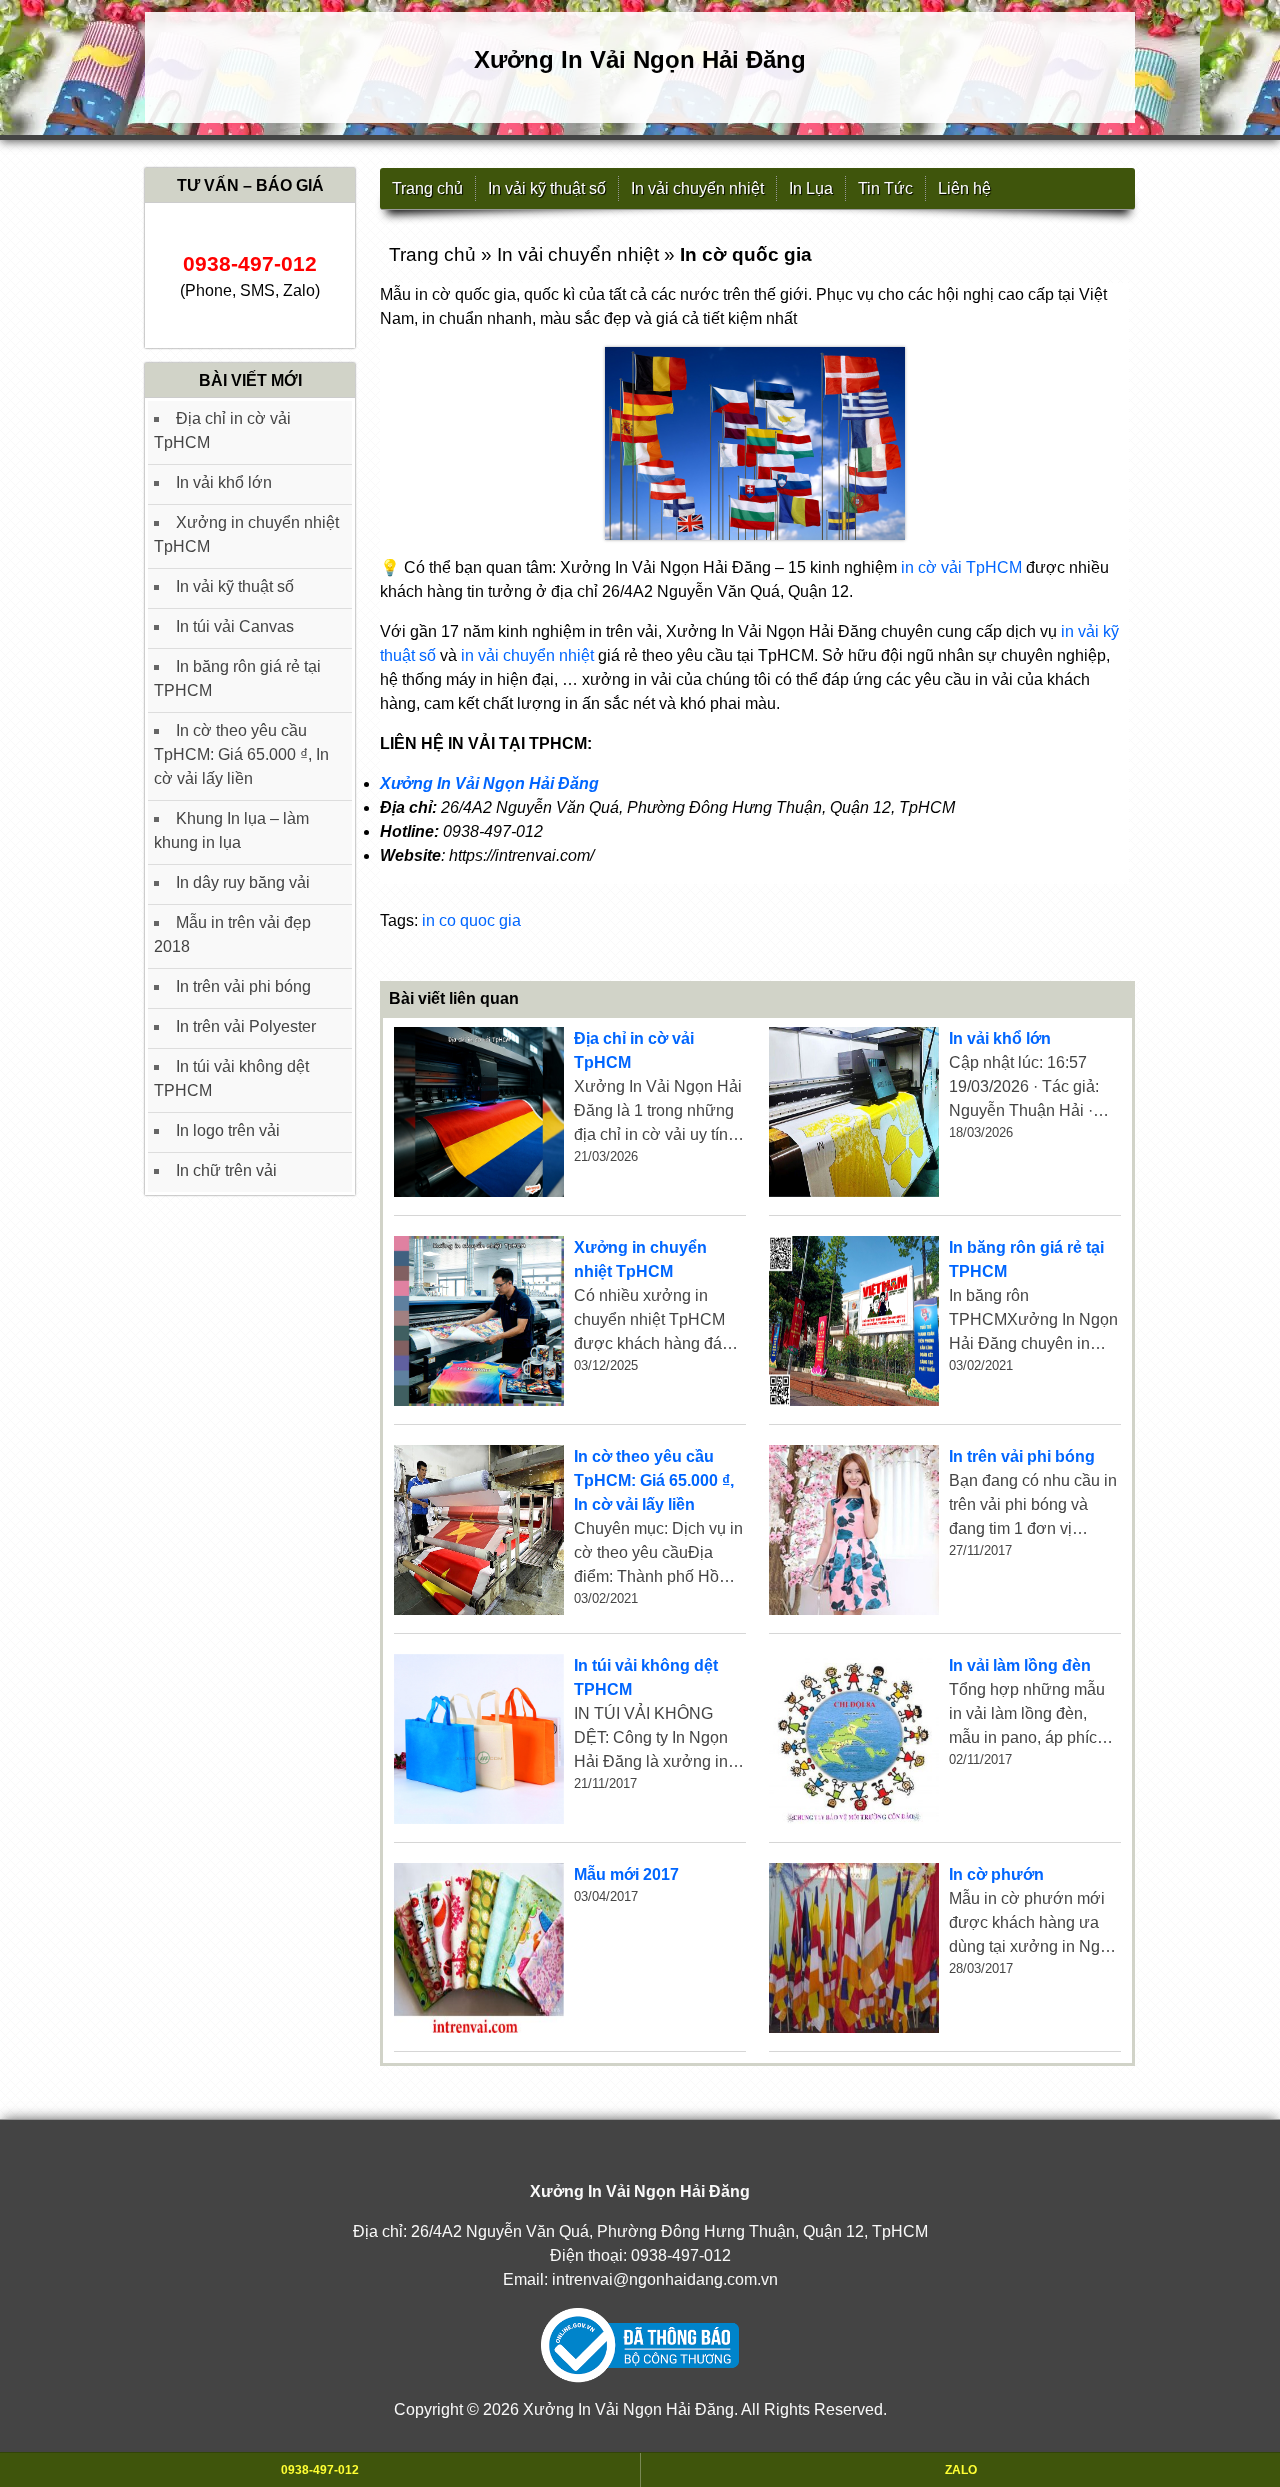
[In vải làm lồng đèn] (854, 1739)
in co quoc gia (471, 920)
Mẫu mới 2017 (626, 1874)
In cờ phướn (996, 1874)
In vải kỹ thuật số (547, 188)
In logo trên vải (228, 1130)
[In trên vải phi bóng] (854, 1530)
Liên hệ (964, 188)
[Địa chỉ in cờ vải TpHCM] (479, 1112)
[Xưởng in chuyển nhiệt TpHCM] (479, 1321)
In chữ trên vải (226, 1170)
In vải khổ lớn (1000, 1038)
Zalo (961, 2470)
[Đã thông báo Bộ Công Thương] (640, 2345)
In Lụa (811, 188)
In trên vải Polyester (246, 1026)
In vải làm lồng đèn (1020, 1665)
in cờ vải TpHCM (961, 567)
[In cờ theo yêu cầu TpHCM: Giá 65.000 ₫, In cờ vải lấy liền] (479, 1530)
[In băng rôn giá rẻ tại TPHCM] (854, 1321)
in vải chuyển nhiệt (527, 655)
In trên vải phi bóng (1022, 1456)
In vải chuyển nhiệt (697, 188)
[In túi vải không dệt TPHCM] (479, 1739)
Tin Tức (885, 188)
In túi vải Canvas (235, 626)
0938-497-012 (681, 2255)
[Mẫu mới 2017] (479, 1948)
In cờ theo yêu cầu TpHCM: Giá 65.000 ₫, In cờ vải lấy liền (654, 1480)
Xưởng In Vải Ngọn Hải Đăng (489, 783)
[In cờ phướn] (854, 1948)
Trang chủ (427, 188)
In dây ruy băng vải (243, 882)
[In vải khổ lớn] (854, 1112)
